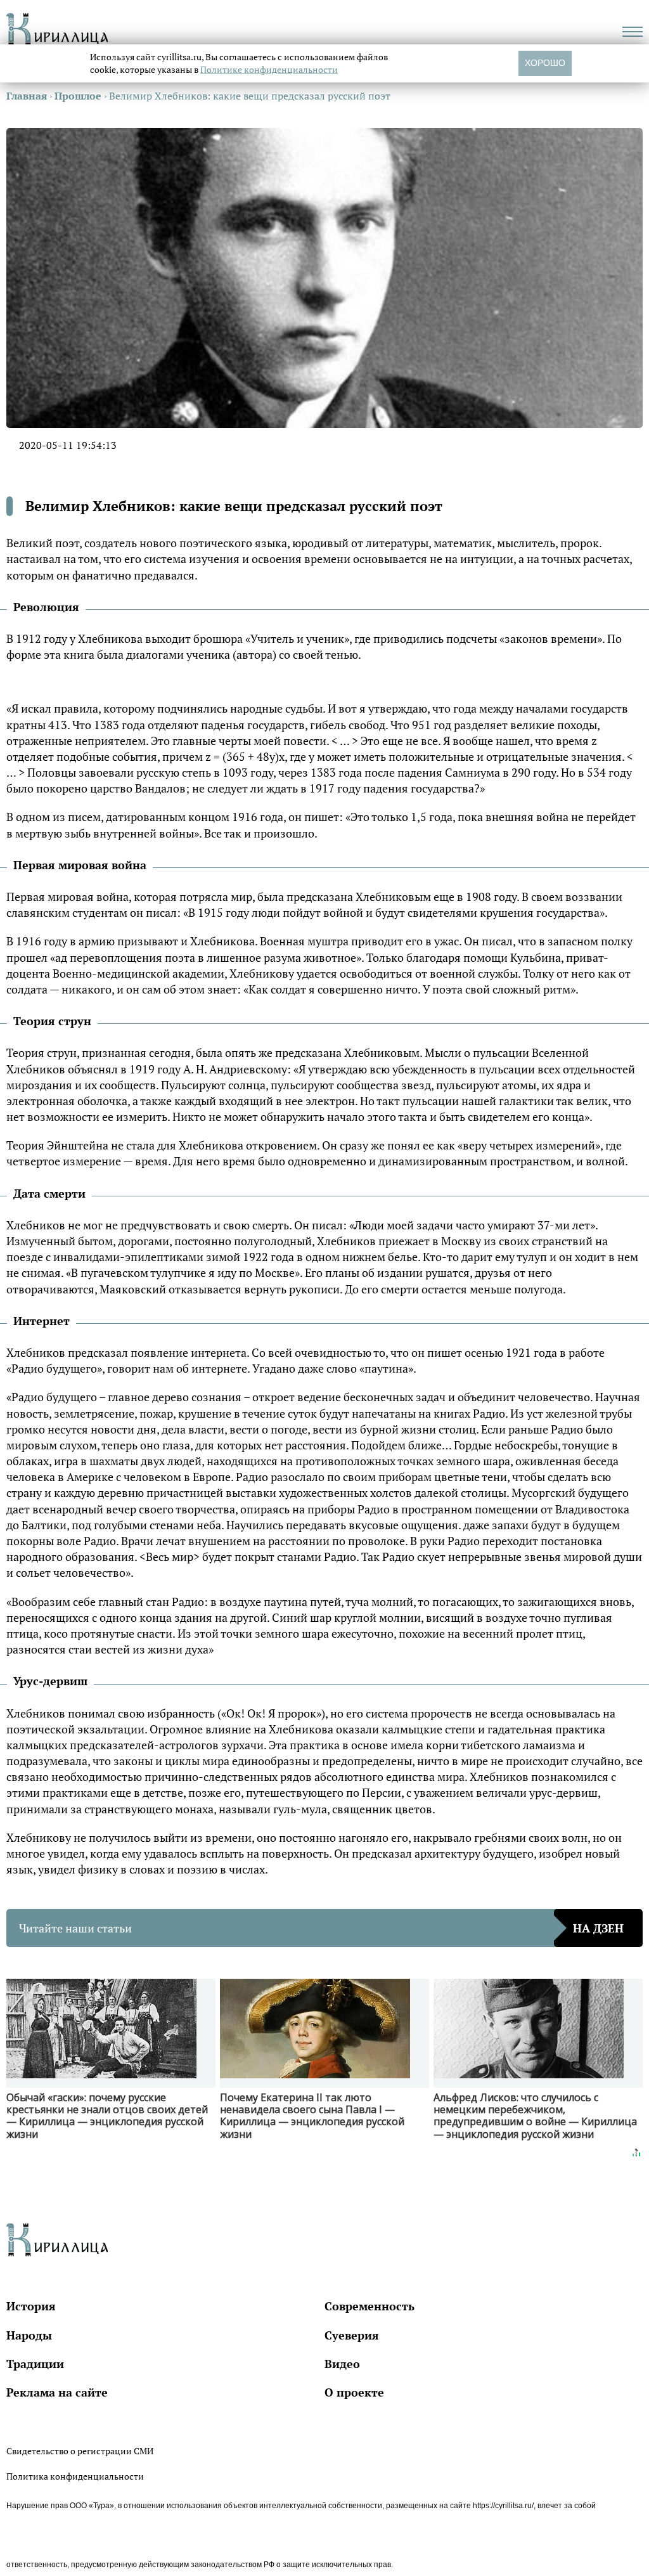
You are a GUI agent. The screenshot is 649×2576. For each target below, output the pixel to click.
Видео (342, 2364)
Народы (29, 2335)
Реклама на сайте (57, 2392)
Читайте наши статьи (321, 1928)
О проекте (354, 2392)
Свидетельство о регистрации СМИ (80, 2451)
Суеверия (352, 2335)
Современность (369, 2306)
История (31, 2306)
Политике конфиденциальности (269, 69)
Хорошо (545, 63)
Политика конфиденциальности (75, 2476)
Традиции (35, 2364)
